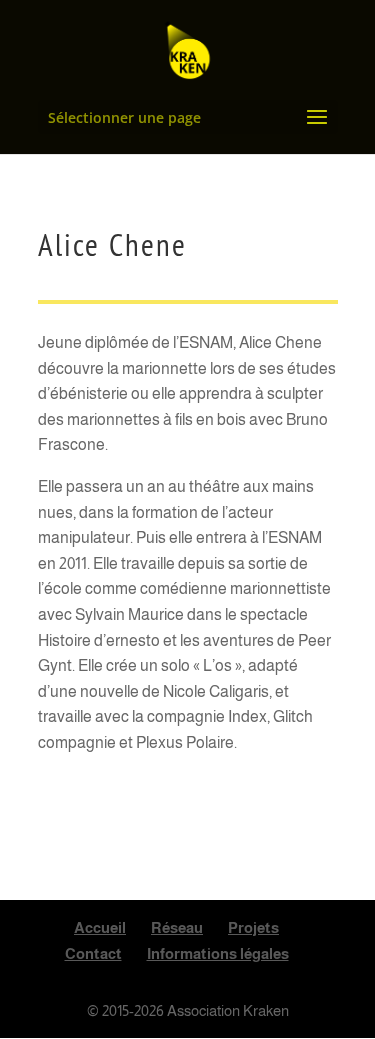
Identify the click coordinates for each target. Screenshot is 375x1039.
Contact (93, 953)
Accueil (100, 927)
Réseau (177, 927)
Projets (253, 927)
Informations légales (218, 953)
